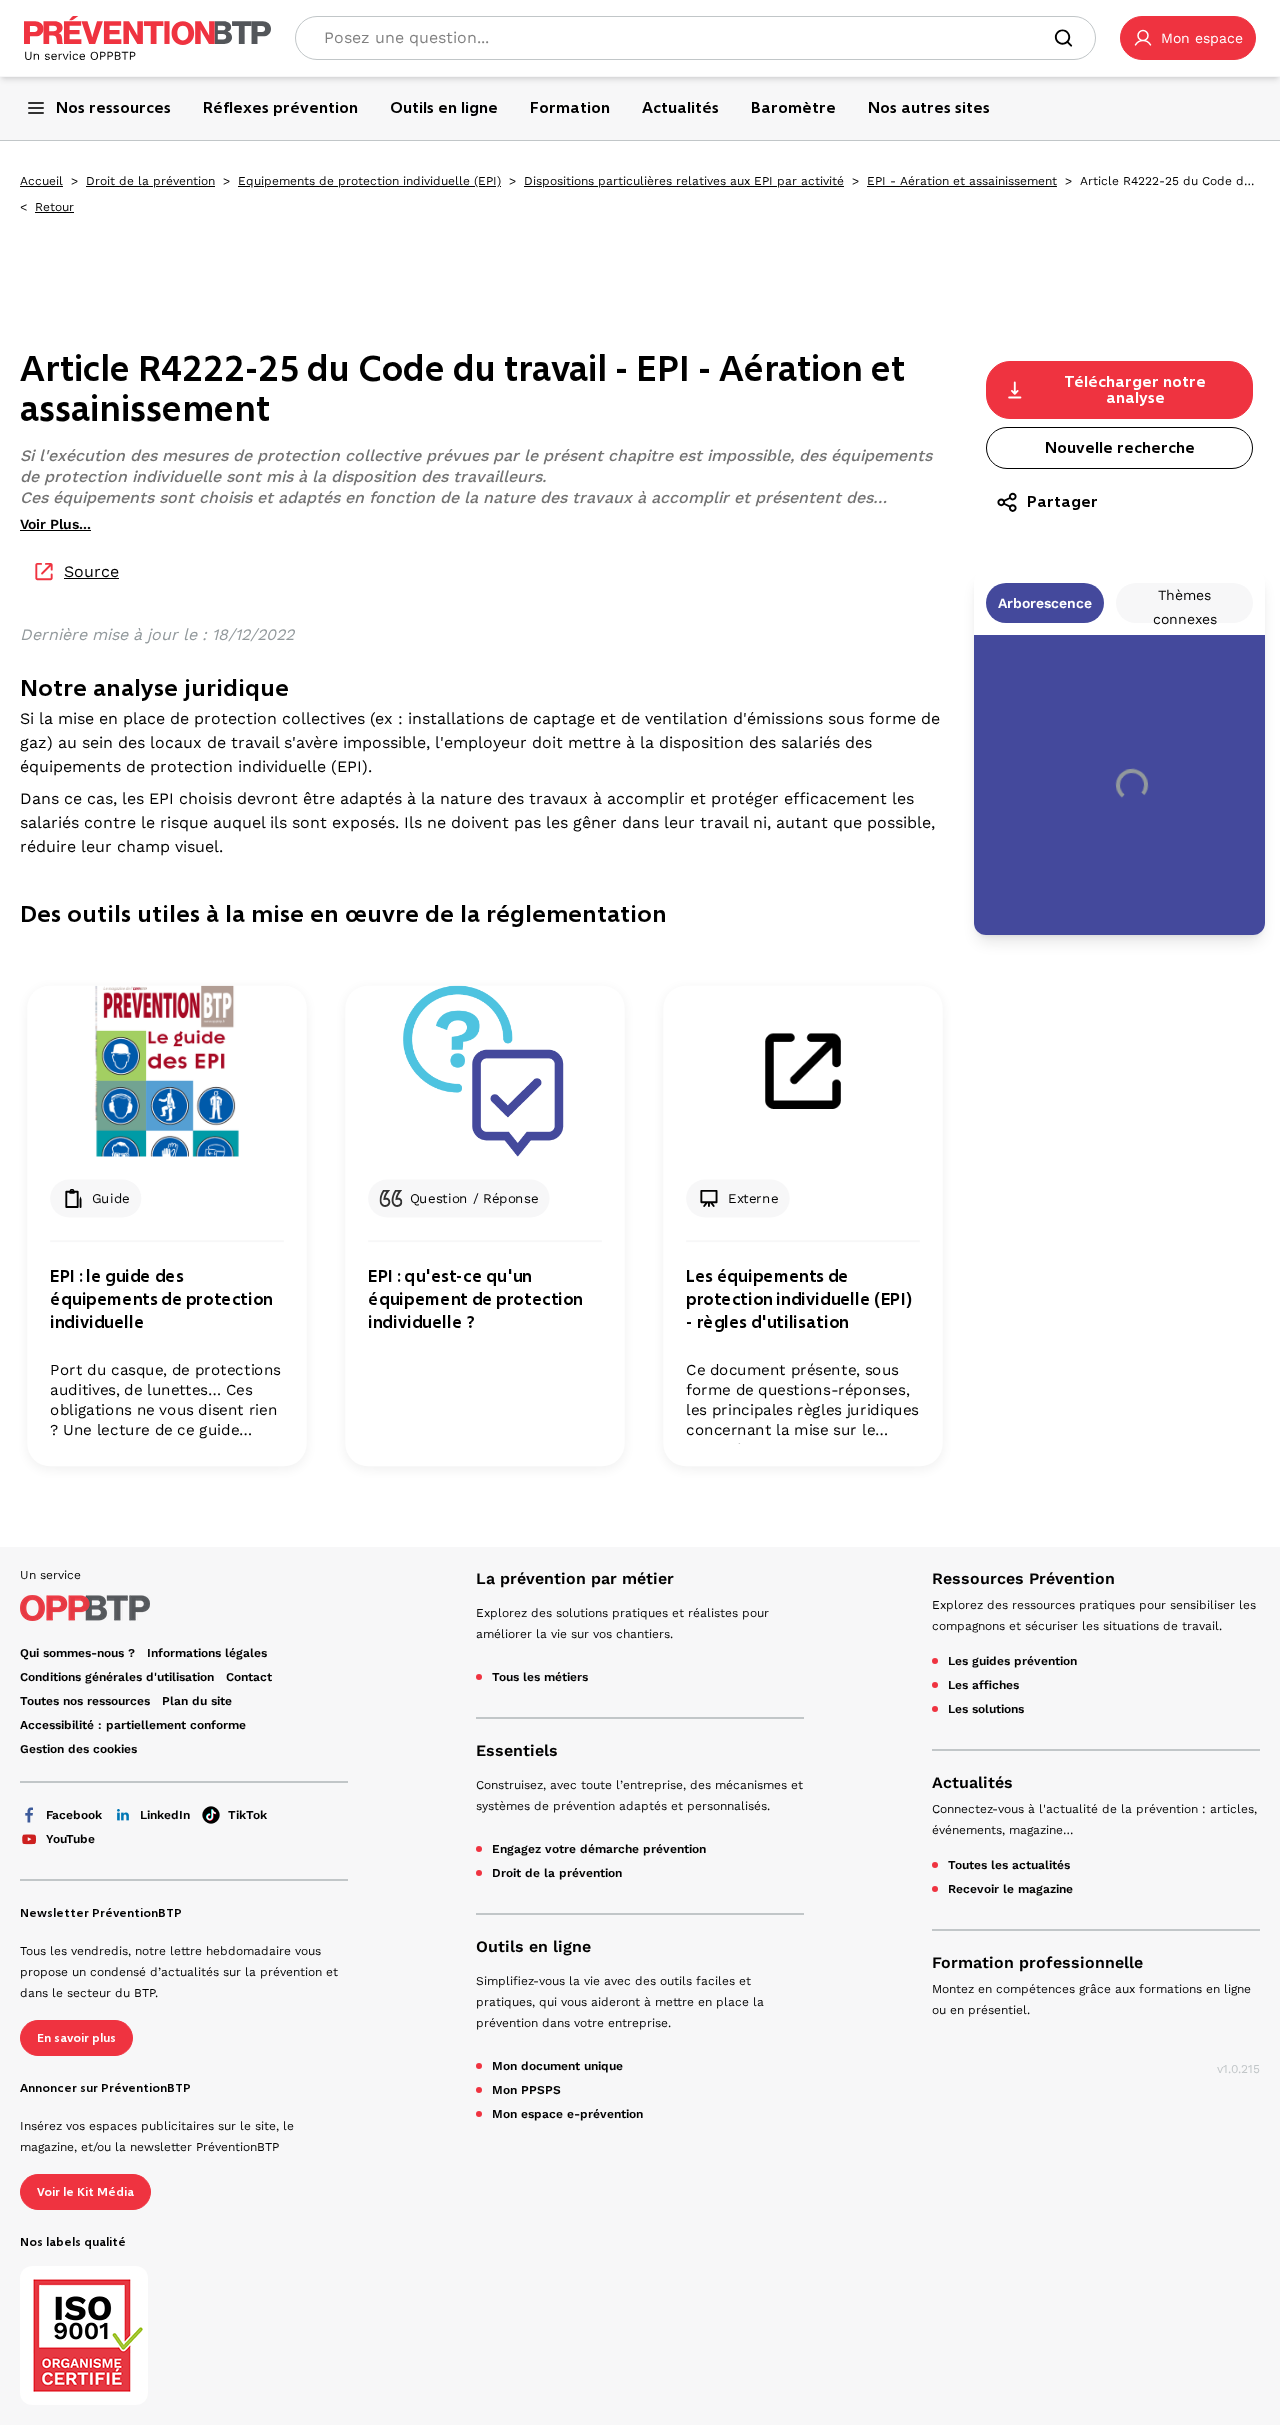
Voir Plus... (55, 524)
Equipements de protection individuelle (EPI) (369, 181)
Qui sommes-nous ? (77, 1653)
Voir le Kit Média (85, 2192)
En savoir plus (76, 2038)
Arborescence (1045, 603)
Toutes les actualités (1009, 1865)
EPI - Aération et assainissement (962, 181)
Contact (249, 1677)
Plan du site (197, 1701)
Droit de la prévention (150, 181)
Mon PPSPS (526, 2090)
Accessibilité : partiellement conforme (133, 1725)
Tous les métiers (540, 1677)
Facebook (74, 1815)
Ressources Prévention (1023, 1578)
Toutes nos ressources (85, 1701)
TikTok (247, 1815)
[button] (1188, 38)
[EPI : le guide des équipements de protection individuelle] (166, 1071)
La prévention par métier (575, 1578)
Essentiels (517, 1750)
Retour (54, 207)
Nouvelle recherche (1120, 447)
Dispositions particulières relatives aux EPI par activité (684, 181)
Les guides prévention (1012, 1661)
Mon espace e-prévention (567, 2114)
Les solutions (986, 1709)
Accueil (41, 181)
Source (91, 571)
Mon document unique (557, 2066)
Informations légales (207, 1653)
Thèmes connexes (1185, 605)
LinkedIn (165, 1815)
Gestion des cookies (78, 1749)
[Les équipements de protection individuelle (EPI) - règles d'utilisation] (802, 1071)
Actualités (972, 1782)
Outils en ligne (533, 1946)
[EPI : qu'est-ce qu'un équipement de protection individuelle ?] (484, 1071)
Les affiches (983, 1685)
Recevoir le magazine (1010, 1889)
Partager (1062, 501)
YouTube (70, 1839)
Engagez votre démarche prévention (599, 1849)
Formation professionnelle (1037, 1962)
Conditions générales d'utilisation (117, 1677)
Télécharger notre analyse (1135, 389)
